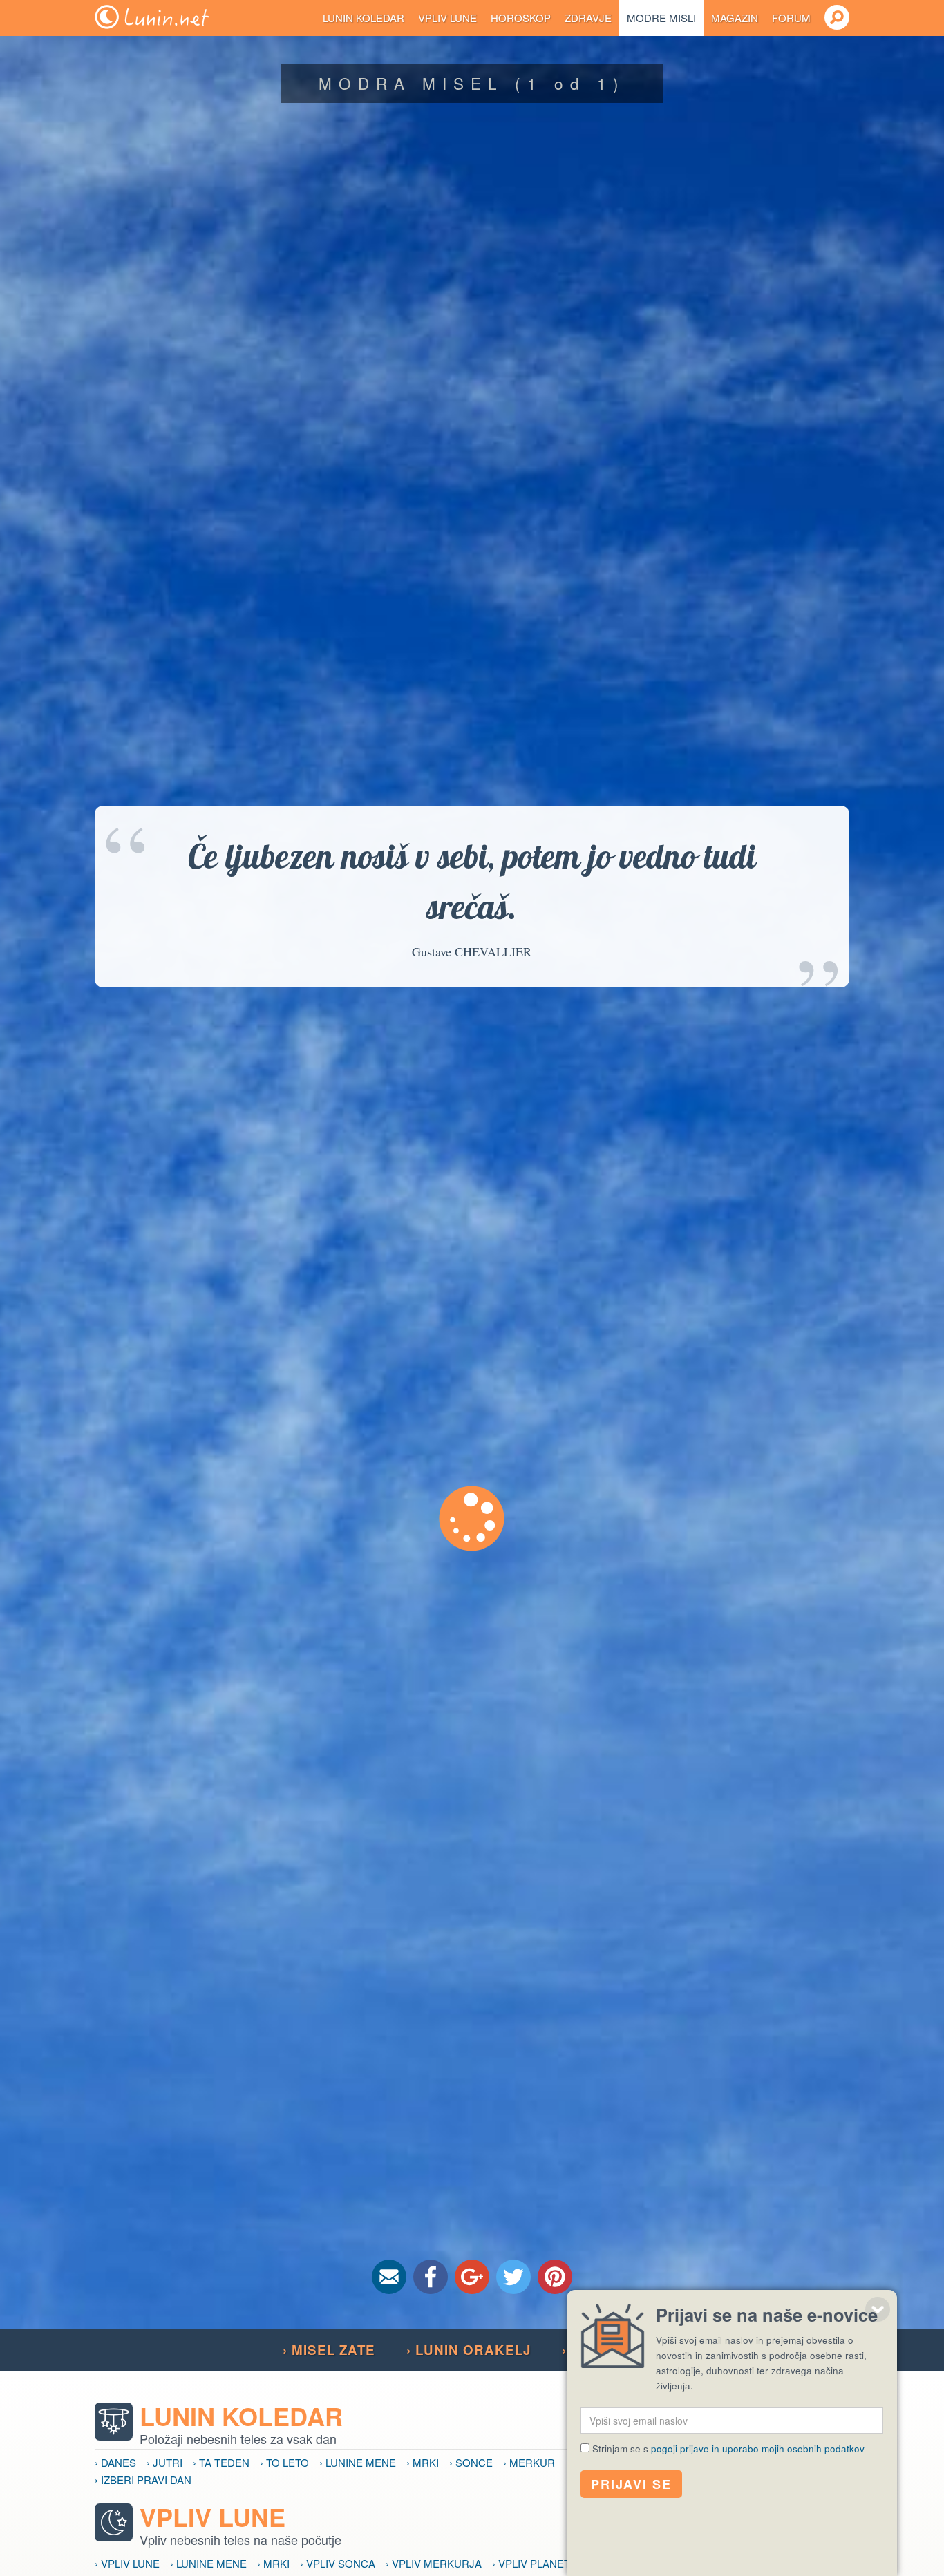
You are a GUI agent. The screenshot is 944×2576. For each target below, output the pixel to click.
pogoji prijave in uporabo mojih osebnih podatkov (758, 2449)
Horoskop (521, 18)
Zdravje (588, 18)
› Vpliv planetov (538, 2563)
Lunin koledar (364, 18)
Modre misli (661, 18)
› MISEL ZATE (329, 2350)
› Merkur (529, 2462)
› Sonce (471, 2462)
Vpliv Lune (447, 18)
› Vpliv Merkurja (434, 2563)
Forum (791, 18)
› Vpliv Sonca (338, 2563)
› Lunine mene (358, 2462)
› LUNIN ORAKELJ (469, 2350)
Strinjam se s (728, 2449)
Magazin (735, 18)
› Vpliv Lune (127, 2563)
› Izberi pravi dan (143, 2480)
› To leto (284, 2462)
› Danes (115, 2462)
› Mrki (423, 2462)
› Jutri (164, 2462)
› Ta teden (221, 2462)
